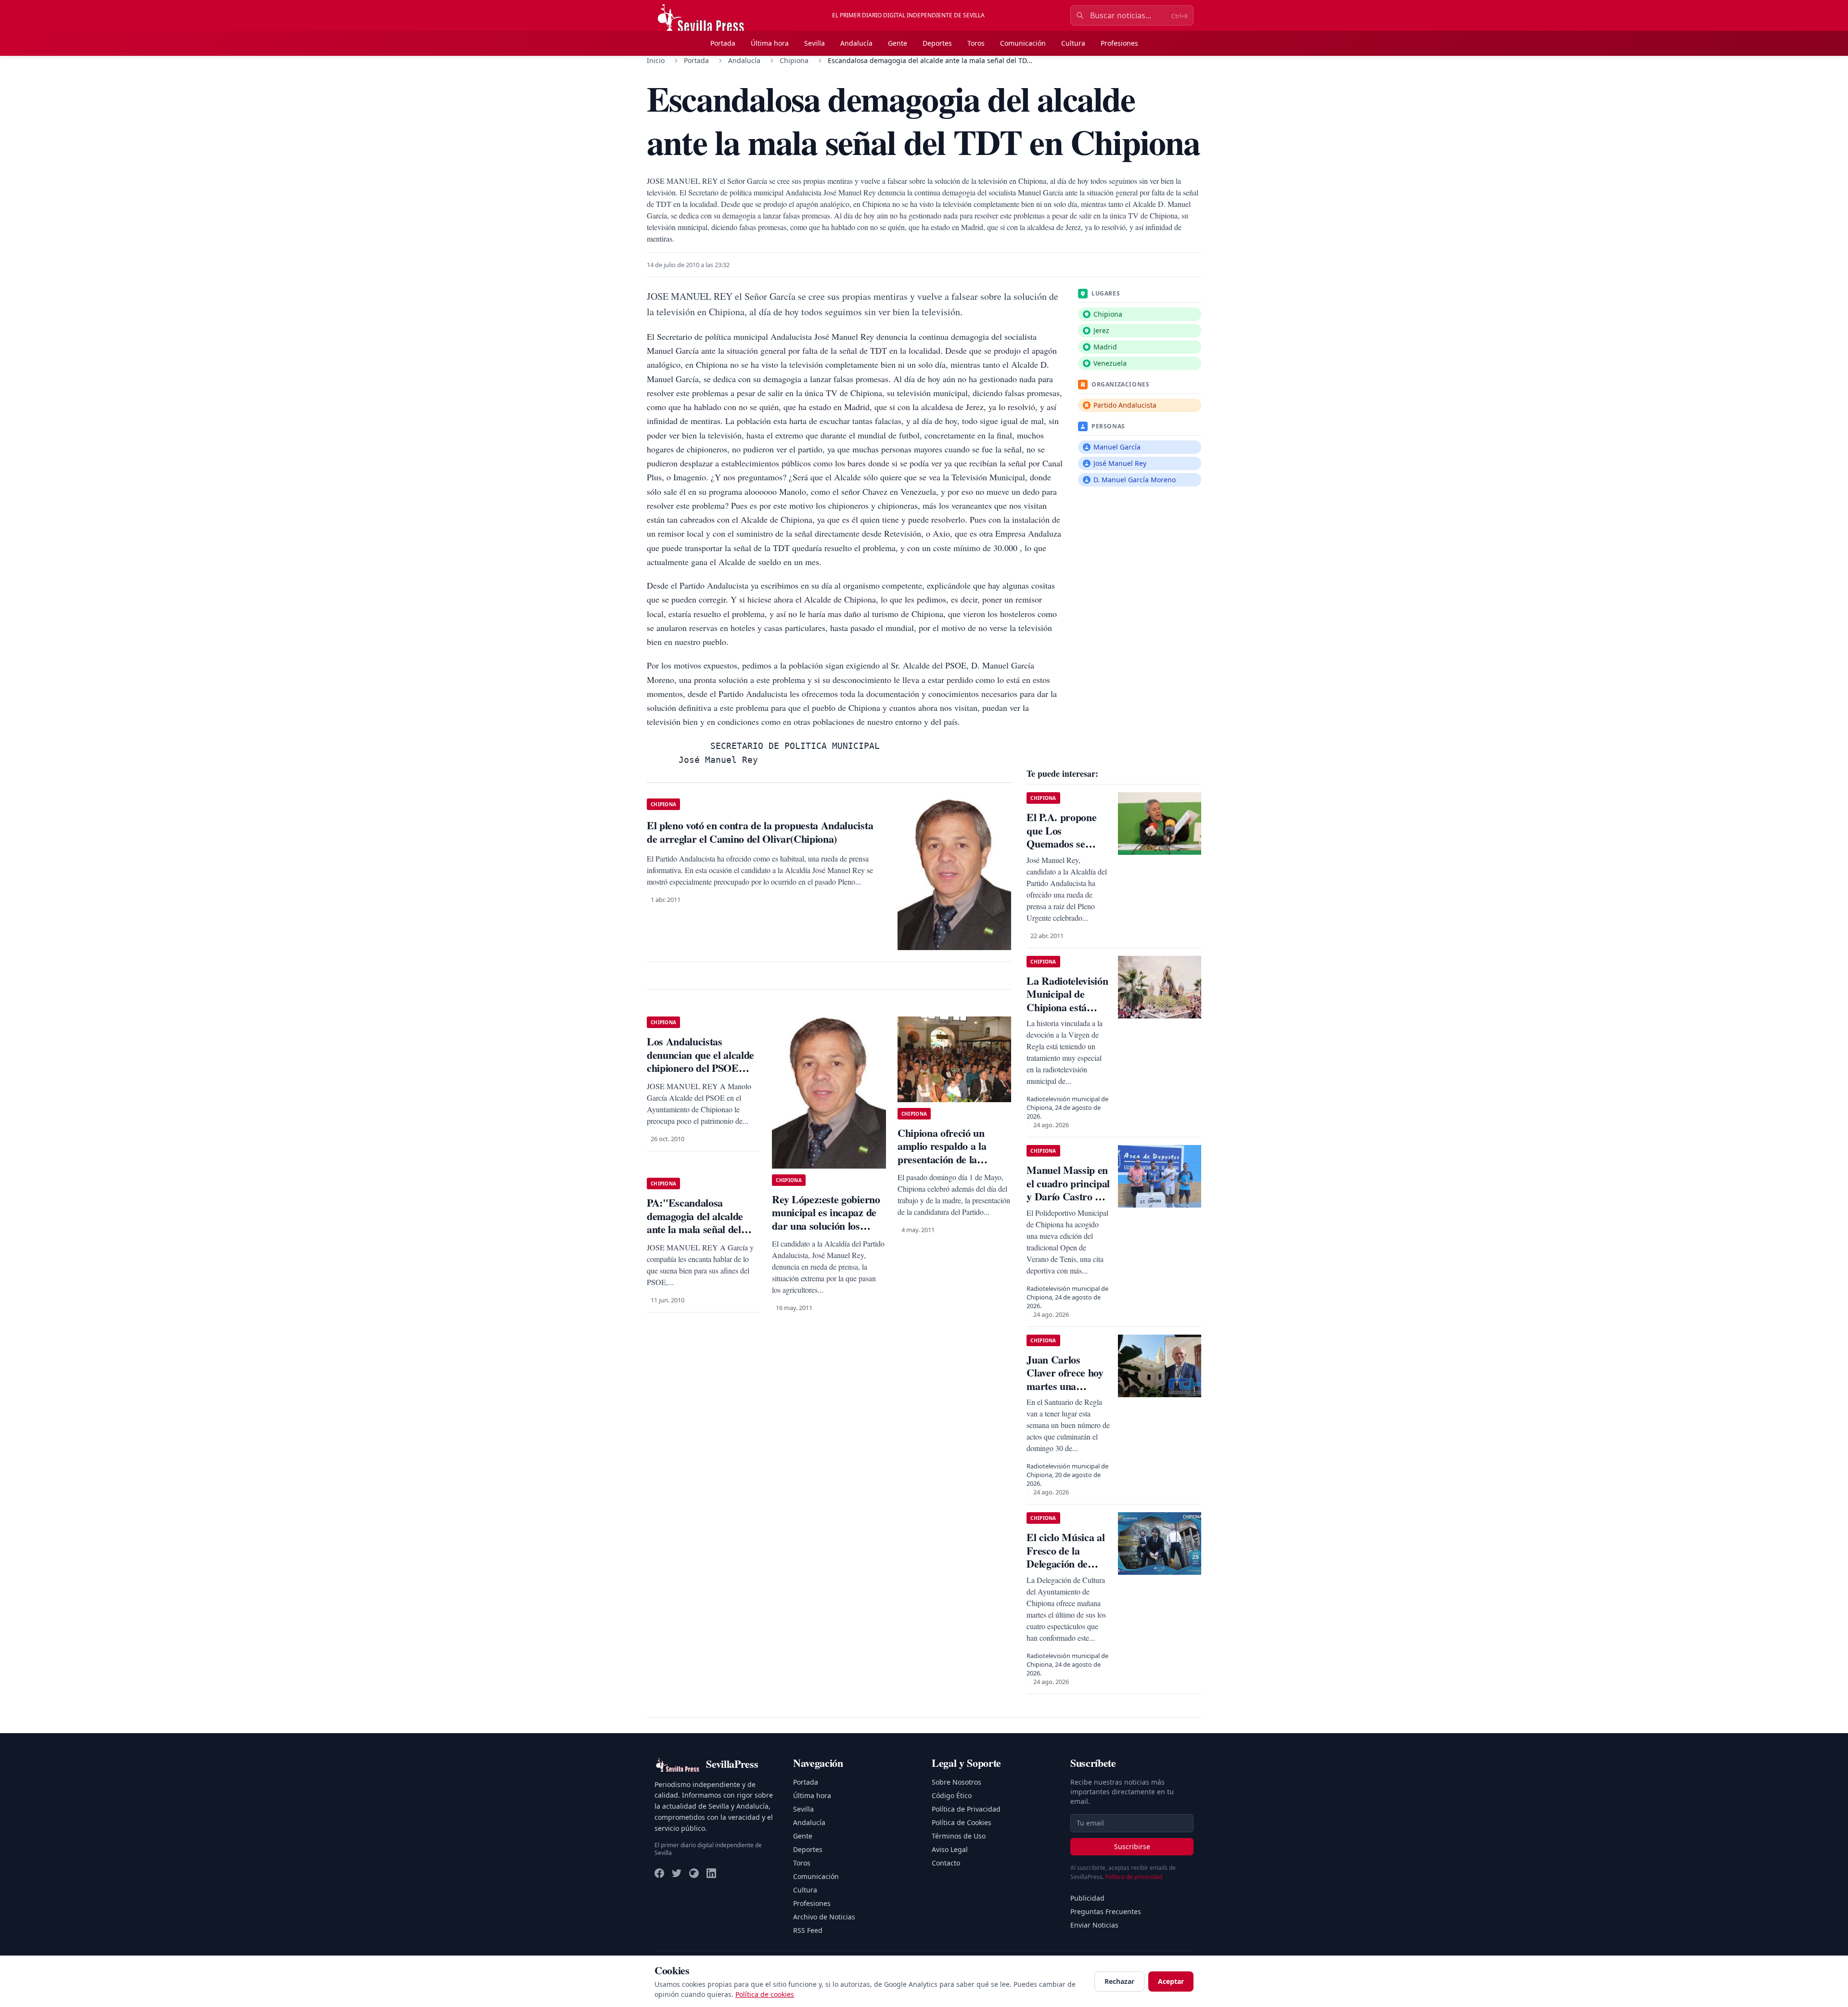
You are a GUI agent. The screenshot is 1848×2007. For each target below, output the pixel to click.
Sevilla (815, 43)
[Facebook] (659, 1873)
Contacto (946, 1863)
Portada (723, 43)
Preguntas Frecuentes (1106, 1911)
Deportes (937, 43)
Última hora (770, 43)
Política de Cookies (962, 1822)
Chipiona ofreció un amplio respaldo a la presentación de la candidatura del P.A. (942, 1153)
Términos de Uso (959, 1836)
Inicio (656, 60)
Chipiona (794, 60)
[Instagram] (694, 1873)
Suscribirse (1132, 1846)
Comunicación (1023, 43)
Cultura (1073, 43)
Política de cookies (765, 1994)
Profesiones (1119, 43)
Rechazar (1119, 1981)
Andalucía (856, 43)
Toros (976, 43)
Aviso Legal (950, 1849)
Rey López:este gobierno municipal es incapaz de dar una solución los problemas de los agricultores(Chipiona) (826, 1226)
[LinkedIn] (711, 1873)
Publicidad (1087, 1898)
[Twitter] (677, 1873)
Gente (898, 43)
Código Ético (952, 1795)
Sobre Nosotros (956, 1782)
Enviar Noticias (1094, 1925)
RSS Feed (808, 1930)
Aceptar (1171, 1981)
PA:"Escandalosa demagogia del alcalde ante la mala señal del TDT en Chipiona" (695, 1222)
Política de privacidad (1134, 1877)
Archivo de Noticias (824, 1917)
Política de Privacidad (966, 1809)
